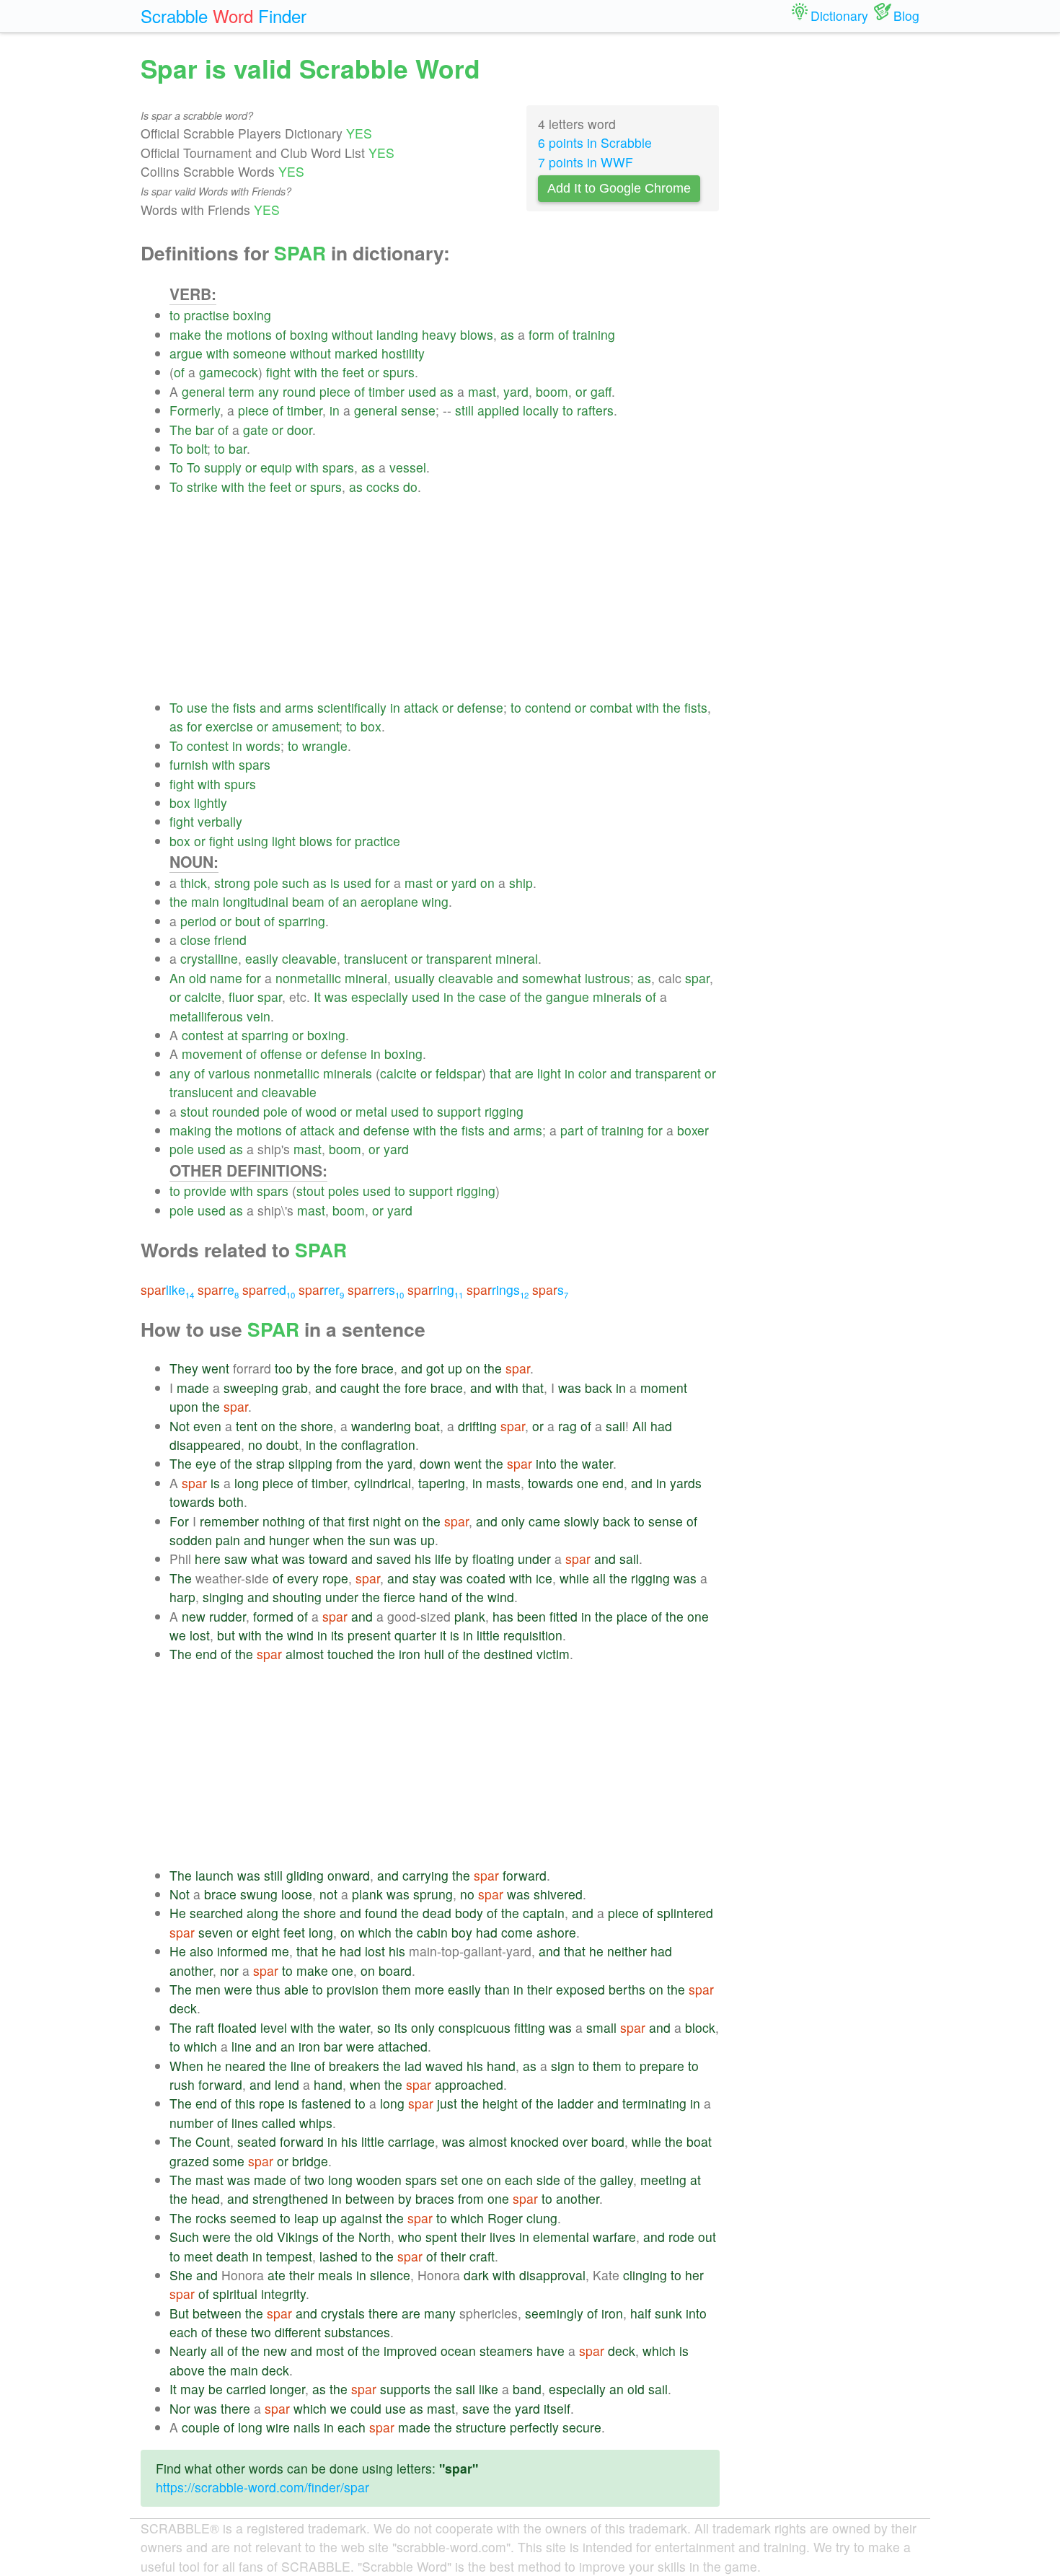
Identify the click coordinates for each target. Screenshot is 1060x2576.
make (185, 334)
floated (237, 2027)
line (242, 2046)
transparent (459, 958)
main (205, 901)
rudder (228, 1616)
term (242, 391)
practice (377, 841)
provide (205, 1191)
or (374, 372)
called (279, 2123)
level (274, 2027)
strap (270, 1463)
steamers (506, 2351)
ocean (458, 2351)
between (370, 2198)
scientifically (352, 707)
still (464, 410)
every (303, 1578)
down (435, 1463)
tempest (289, 2256)
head (206, 2198)
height (500, 2103)
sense (418, 410)
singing (223, 1597)
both (231, 1502)
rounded (236, 1111)
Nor (180, 2408)
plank (470, 1616)
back (599, 1388)
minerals (617, 997)
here (208, 1559)
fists (244, 707)
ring (435, 1289)
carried (246, 2389)
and (270, 707)
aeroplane (389, 901)
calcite (203, 997)
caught (360, 1388)
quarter (415, 1635)
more (429, 1989)
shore (317, 1426)
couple (201, 2427)
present (369, 1635)
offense (281, 1054)
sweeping (251, 1388)
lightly (211, 803)
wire (278, 2427)
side (548, 2180)
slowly (582, 1521)
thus (268, 1989)
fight (278, 372)
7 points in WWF (586, 162)
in (335, 410)
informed (242, 1951)
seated (257, 2141)
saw (236, 1559)
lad (413, 2066)
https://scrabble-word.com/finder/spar (262, 2487)
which (375, 1932)
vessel (408, 467)
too (284, 1368)
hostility (403, 353)
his (423, 1559)
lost (200, 1635)
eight (266, 1932)
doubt (282, 1445)
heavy (439, 334)
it (443, 1635)
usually (415, 978)
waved (444, 2066)
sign (563, 2066)
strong (232, 883)
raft (205, 2027)
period (198, 921)
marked (356, 353)
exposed (580, 1989)
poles (344, 1191)
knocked (535, 2141)
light (284, 841)
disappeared (205, 1445)
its (337, 1635)
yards (686, 1483)
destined (508, 1654)
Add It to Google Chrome (619, 188)
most (330, 2351)
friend (230, 940)
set (449, 2180)
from (349, 1463)
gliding (305, 1875)
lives (503, 2237)
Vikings (298, 2237)
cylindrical (383, 1483)
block (700, 2027)
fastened (326, 2103)
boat (427, 1426)
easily (262, 958)
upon (184, 1406)
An (177, 978)
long (247, 1483)
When (186, 2066)
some (229, 2161)
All (640, 1426)
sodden (191, 1540)
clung (542, 2218)
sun (380, 1540)
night (387, 1521)
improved (410, 2351)
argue (186, 353)
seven (216, 1932)
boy (462, 1932)
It (317, 997)
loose (297, 1894)
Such (184, 2237)
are (524, 1073)
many (440, 2313)
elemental (561, 2237)
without (352, 334)
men (208, 1989)
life (443, 1559)
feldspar (459, 1073)
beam (308, 901)
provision (353, 1989)
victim (553, 1654)
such (296, 883)
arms (299, 707)
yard (516, 391)
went (216, 1368)
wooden (379, 2180)
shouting (297, 1597)
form (542, 334)
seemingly (554, 2313)
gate (256, 430)
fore (346, 1368)
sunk (668, 2313)
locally (541, 410)
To (176, 448)
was (336, 997)
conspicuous (474, 2027)
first (359, 1521)
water (597, 1463)
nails (307, 2427)
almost (305, 1654)
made (193, 1388)
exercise (229, 726)
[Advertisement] (445, 597)
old (198, 978)
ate (277, 2275)
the (214, 334)
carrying (425, 1875)
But (179, 2313)
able (296, 1989)
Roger (505, 2218)
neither (627, 1951)
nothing (284, 1521)
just (447, 2103)
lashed (339, 2256)
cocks (383, 487)
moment (664, 1388)
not (328, 1894)
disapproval (552, 2275)
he (329, 1951)
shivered (558, 1894)
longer (287, 2389)
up (455, 1368)
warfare (614, 2237)
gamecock (229, 372)
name (226, 978)
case (493, 997)
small (601, 2027)
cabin (432, 1932)
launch (215, 1875)
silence (390, 2275)
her (694, 2275)
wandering (381, 1426)
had (661, 1426)
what (265, 1559)
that (500, 1073)
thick (194, 883)
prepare (662, 2066)
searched (216, 1913)
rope (335, 1578)
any (269, 391)
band (527, 2389)
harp (182, 1597)
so (384, 2027)
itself (557, 2408)
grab (295, 1388)
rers (376, 1289)
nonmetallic (308, 978)
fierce (399, 1597)
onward (349, 1875)
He (178, 1913)
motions (249, 334)
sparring (302, 921)
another (191, 1970)
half (641, 2313)
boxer (693, 1130)
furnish (189, 764)
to (175, 315)
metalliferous (206, 1016)
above (187, 2370)
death (233, 2256)
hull (434, 1654)
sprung (433, 1894)
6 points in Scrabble (595, 142)
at (233, 1035)
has (503, 1616)
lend (287, 2084)
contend (548, 707)
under (534, 1559)
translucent (376, 958)
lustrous (608, 978)
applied (498, 410)
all (599, 1578)
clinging (645, 2275)
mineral (517, 958)
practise (207, 315)
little (488, 1635)
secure (582, 2427)
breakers (354, 2066)
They (184, 1368)
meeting (663, 2180)
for (194, 726)
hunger (289, 1540)
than (497, 1989)
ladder (575, 2103)
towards (551, 1483)
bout (248, 921)
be (216, 2389)
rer (321, 1289)
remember (229, 1521)
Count (213, 2141)
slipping (310, 1463)
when (328, 1540)
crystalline (209, 958)
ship (521, 883)
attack (421, 707)
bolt (197, 448)
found (381, 1913)
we (178, 1635)
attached (403, 2046)
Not (180, 1426)
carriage (411, 2141)
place (632, 1616)
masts (503, 1483)
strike (202, 487)
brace (377, 1368)
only (513, 1521)
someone (260, 353)
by (303, 1368)
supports (405, 2389)
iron (410, 1654)
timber (387, 391)
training (594, 334)
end (613, 1483)
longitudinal (256, 901)
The (181, 430)
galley (617, 2180)
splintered (685, 1913)
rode (681, 2237)
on (487, 883)
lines (245, 2123)
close (195, 940)
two (314, 2180)
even (207, 1426)
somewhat (552, 978)
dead (437, 1913)
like (167, 1289)
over (575, 2141)
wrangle (325, 746)
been (531, 1616)
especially (380, 997)
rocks (211, 2218)
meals (335, 2275)
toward (328, 1559)
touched (350, 1654)
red (269, 1289)
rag (567, 1426)
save (476, 2408)
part (572, 1130)
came (544, 1521)
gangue (567, 997)
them (397, 1989)
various (229, 1073)
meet (198, 2256)
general (203, 391)
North (375, 2237)
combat (611, 707)
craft (482, 2256)
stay (424, 1578)
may (193, 2389)
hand (433, 1597)
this (245, 2103)
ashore (556, 1932)
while (574, 1578)
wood (321, 1111)
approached (469, 2084)
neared (245, 2066)
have (551, 2351)
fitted (564, 1616)
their (540, 1989)
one (588, 1483)
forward (525, 1875)
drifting (477, 1426)
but (226, 1635)
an (350, 901)
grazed (189, 2161)
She (181, 2275)
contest (208, 746)
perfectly (534, 2427)
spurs (399, 372)
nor (229, 1970)
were (238, 1989)
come (517, 1932)
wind (501, 1597)
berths (627, 1989)
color (592, 1073)
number (191, 2123)
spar (697, 978)
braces (435, 2198)
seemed (253, 2218)
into (546, 1463)
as (507, 334)
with (218, 353)
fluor (241, 997)
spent (441, 2237)
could (366, 2408)
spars (338, 467)
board (395, 1970)
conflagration (378, 1445)
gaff (601, 391)
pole (266, 883)
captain (544, 1913)
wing (435, 901)
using (253, 841)
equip (276, 467)
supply (223, 467)
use (197, 707)
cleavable (309, 958)
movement (212, 1054)
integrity (283, 2294)
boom (552, 391)
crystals (343, 2313)
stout (194, 1111)
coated (486, 1578)
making (190, 1130)
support (459, 1111)
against (361, 2218)
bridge (310, 2161)
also (202, 1951)
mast (482, 391)
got (435, 1368)
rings (498, 1289)
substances (357, 2332)
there (383, 2313)
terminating (654, 2103)
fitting (530, 2027)
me (280, 1951)
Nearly (188, 2351)
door (300, 430)
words (263, 746)
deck (183, 2008)
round (299, 391)
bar (205, 430)
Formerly (195, 410)
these (231, 2332)
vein (259, 1016)
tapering (442, 1483)
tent (247, 1426)
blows (477, 334)
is (335, 883)
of (281, 334)
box (371, 726)
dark (476, 2275)
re (218, 1289)
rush (182, 2084)
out (707, 2237)
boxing (252, 315)
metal (371, 1111)
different (298, 2332)
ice (544, 1578)
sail (615, 1426)
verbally (220, 821)
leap (306, 2218)
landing (397, 334)
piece (335, 391)
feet (353, 372)
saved (394, 1559)
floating (493, 1559)
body (469, 1913)
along (262, 1913)
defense (480, 707)
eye (206, 1463)
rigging (504, 1111)
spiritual (235, 2294)
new (194, 1616)
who (410, 2237)
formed (273, 1616)
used (422, 391)
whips (316, 2123)
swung (259, 1894)
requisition (533, 1635)
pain (228, 1540)
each (519, 2180)
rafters (595, 410)
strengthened (290, 2198)
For (179, 1521)
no (255, 1445)
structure (481, 2427)
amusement (305, 726)
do (410, 487)
